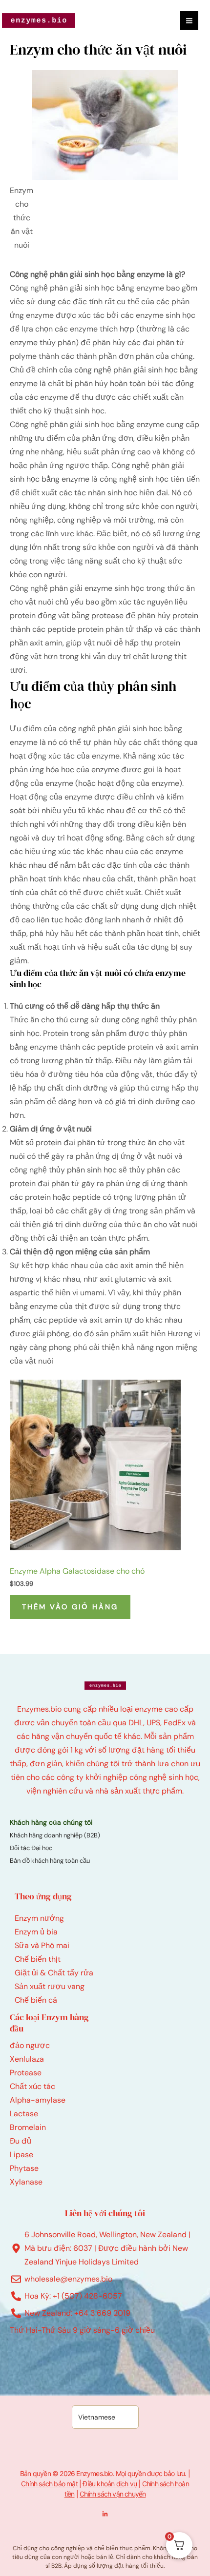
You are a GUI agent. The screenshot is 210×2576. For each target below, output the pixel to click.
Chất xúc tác (32, 2086)
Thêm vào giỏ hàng (70, 1607)
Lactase (24, 2114)
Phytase (24, 2168)
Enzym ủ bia (36, 1932)
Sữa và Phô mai (42, 1945)
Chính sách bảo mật (49, 2484)
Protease (26, 2073)
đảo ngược (30, 2045)
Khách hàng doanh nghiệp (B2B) (55, 1835)
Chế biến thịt (38, 1959)
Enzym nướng (39, 1918)
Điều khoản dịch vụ (110, 2484)
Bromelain (28, 2127)
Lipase (21, 2155)
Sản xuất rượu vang (50, 1986)
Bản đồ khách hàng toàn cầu (50, 1861)
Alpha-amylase (38, 2100)
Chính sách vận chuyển (113, 2494)
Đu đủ (21, 2141)
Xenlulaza (27, 2059)
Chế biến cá (36, 2000)
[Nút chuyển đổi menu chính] (189, 20)
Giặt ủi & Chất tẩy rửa (54, 1973)
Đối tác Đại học (31, 1848)
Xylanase (26, 2182)
